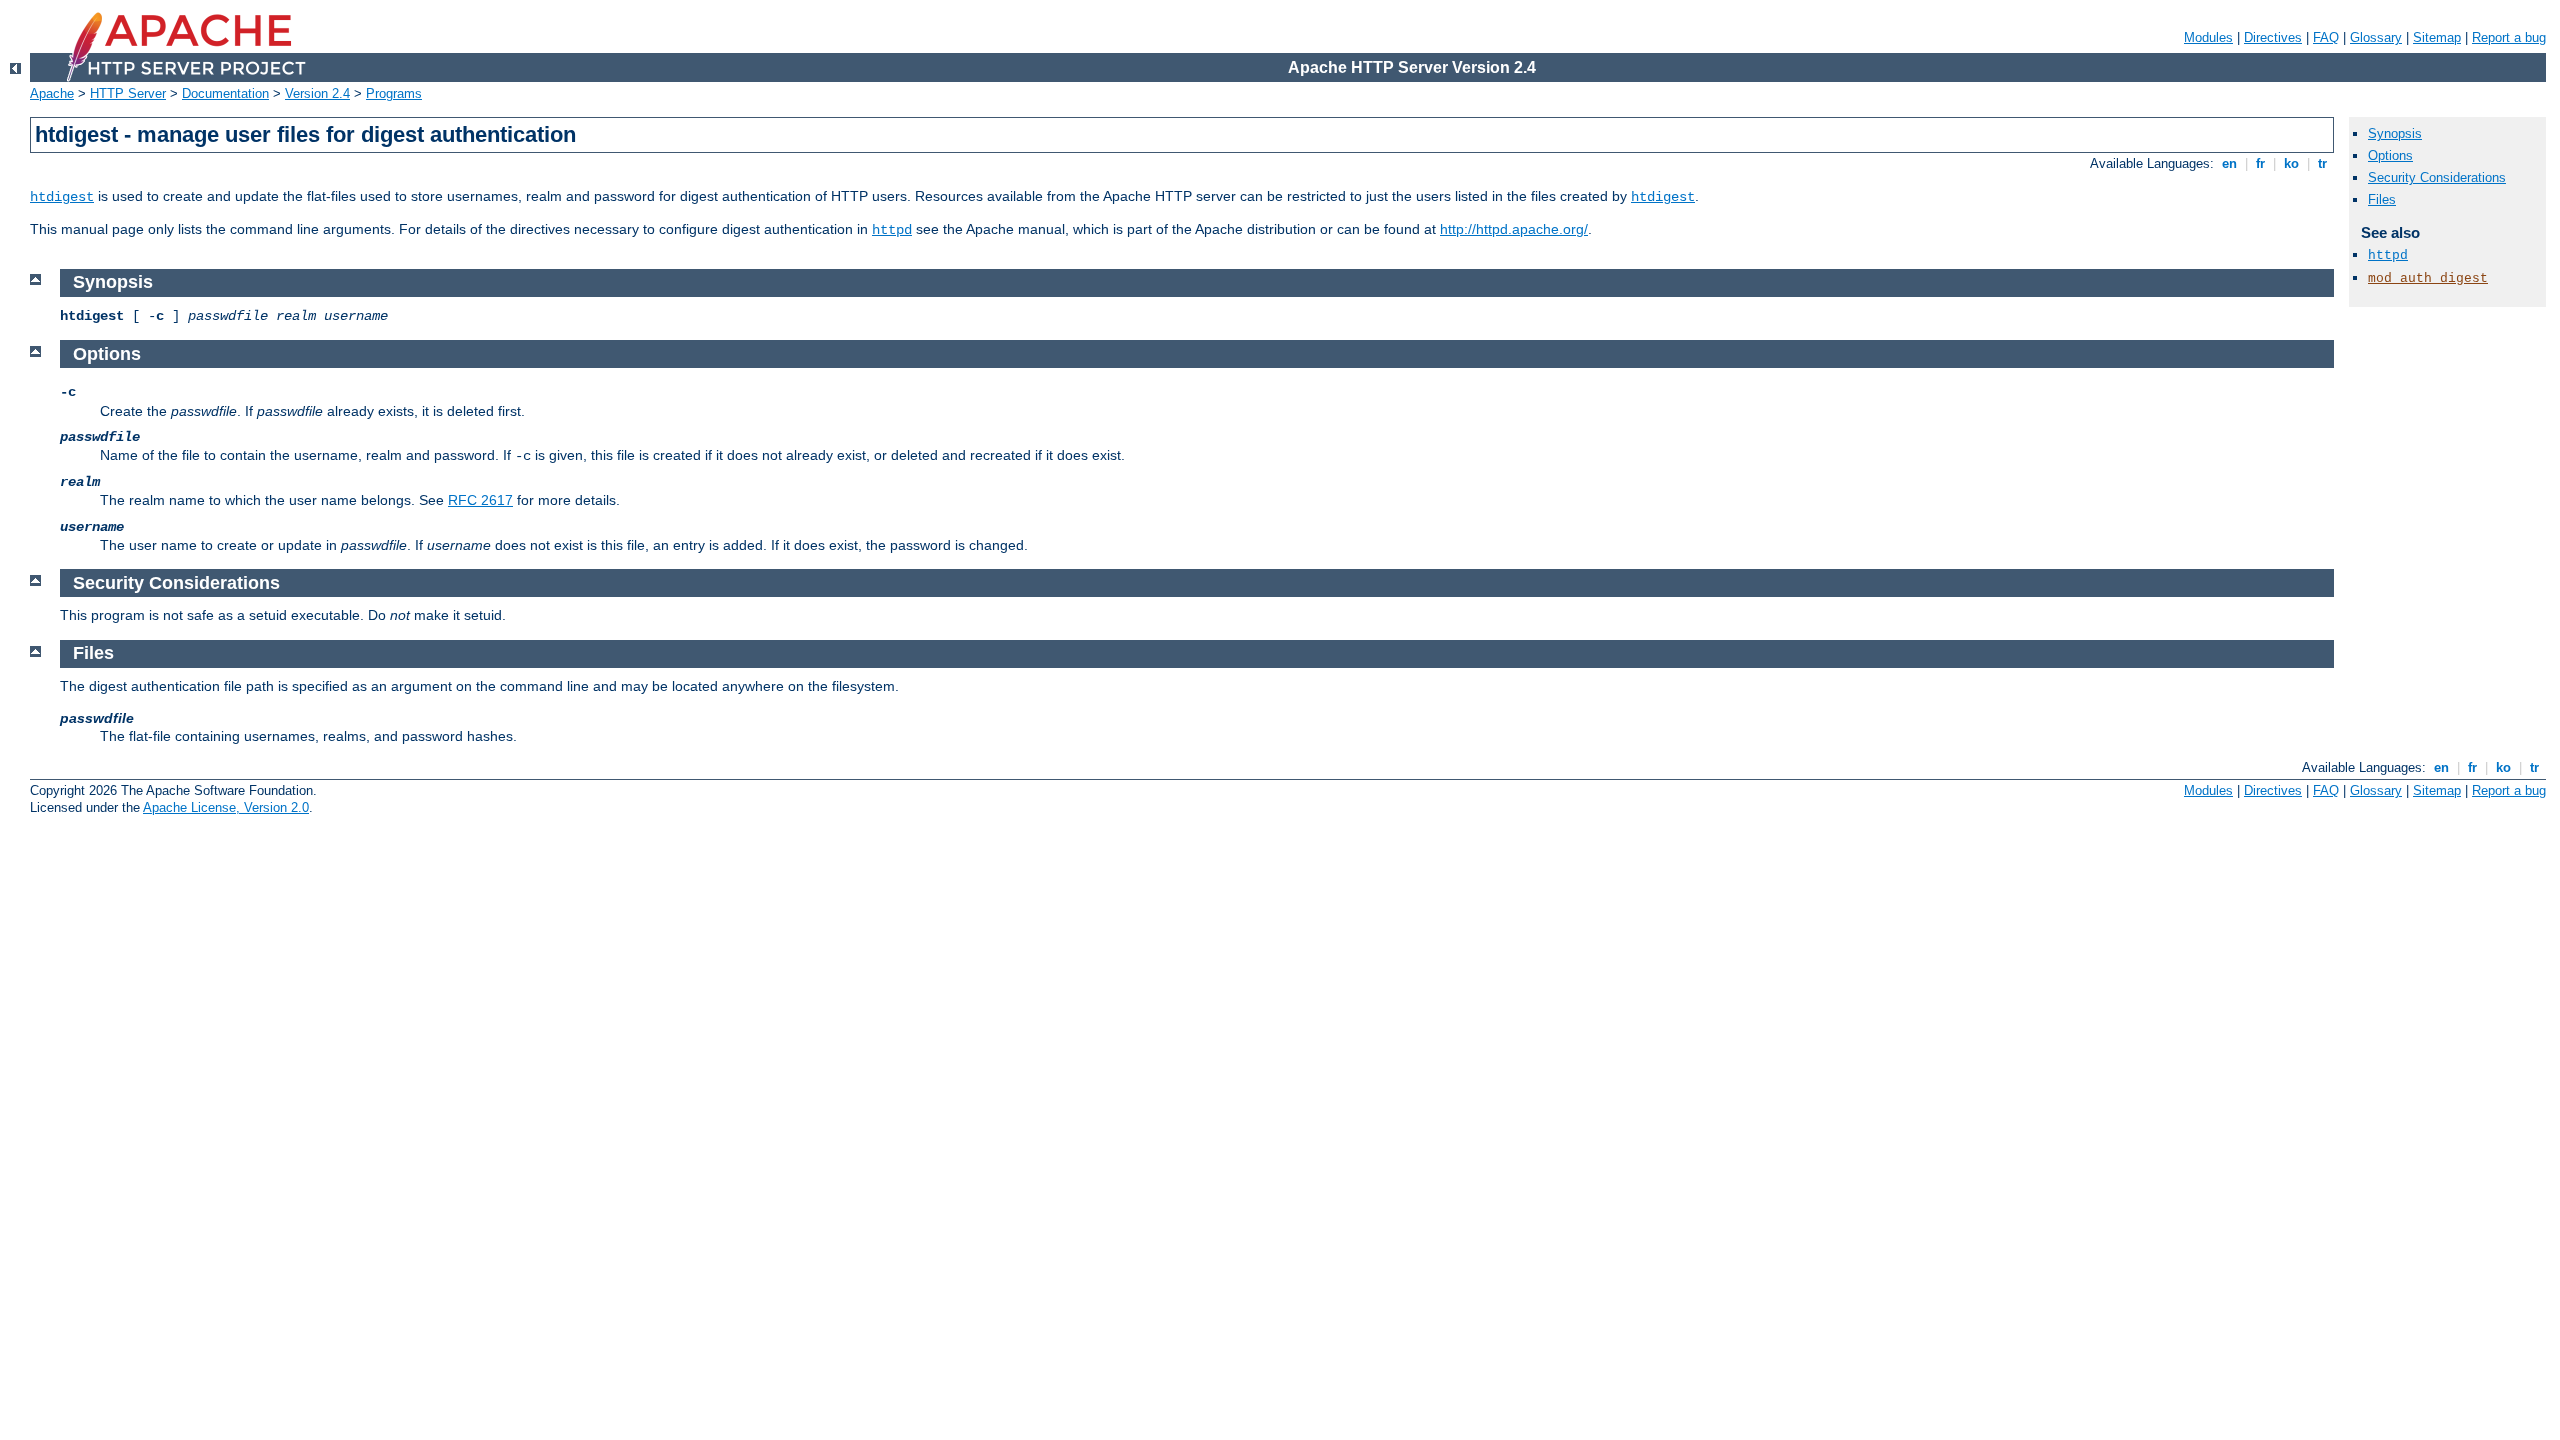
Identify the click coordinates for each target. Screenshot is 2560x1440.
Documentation (225, 93)
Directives (2273, 37)
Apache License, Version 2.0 (226, 807)
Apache (52, 93)
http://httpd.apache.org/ (1514, 229)
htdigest (62, 197)
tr (2322, 163)
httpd (892, 230)
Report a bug (2509, 37)
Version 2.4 (317, 93)
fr (2260, 163)
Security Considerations (2437, 177)
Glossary (2376, 37)
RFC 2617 (480, 500)
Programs (394, 93)
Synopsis (2395, 133)
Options (2390, 155)
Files (2382, 199)
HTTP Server (128, 93)
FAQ (2326, 37)
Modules (2208, 37)
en (2229, 163)
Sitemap (2437, 37)
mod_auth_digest (2428, 278)
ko (2291, 163)
